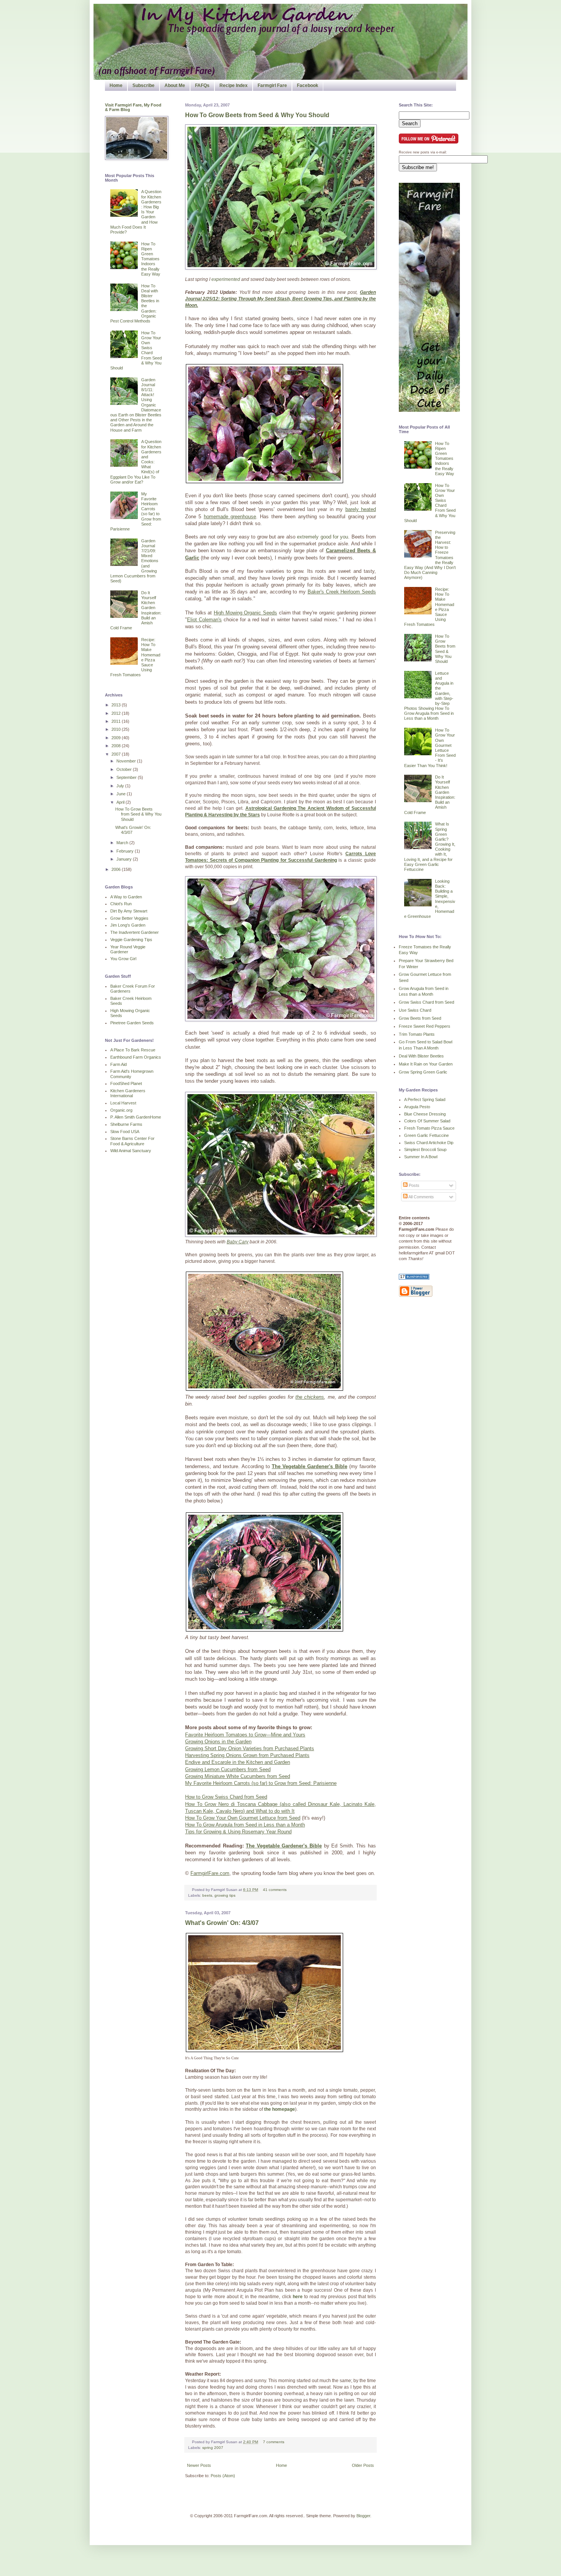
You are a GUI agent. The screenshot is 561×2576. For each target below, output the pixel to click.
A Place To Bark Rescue (133, 1050)
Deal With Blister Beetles (421, 1056)
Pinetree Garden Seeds (132, 1023)
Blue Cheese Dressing (425, 1114)
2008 (117, 746)
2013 (117, 705)
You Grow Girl (123, 959)
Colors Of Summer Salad (427, 1121)
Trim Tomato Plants (417, 1034)
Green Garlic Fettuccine (426, 1135)
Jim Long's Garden (128, 925)
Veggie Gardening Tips (131, 940)
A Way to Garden (126, 897)
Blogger (363, 2516)
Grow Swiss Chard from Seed (426, 1002)
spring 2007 (213, 2448)
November (127, 761)
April (121, 802)
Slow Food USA (125, 1132)
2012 (117, 713)
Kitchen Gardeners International (128, 1093)
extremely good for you (322, 537)
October (125, 769)
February (126, 851)
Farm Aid (118, 1064)
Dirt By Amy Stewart (129, 911)
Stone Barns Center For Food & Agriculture (132, 1141)
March (123, 843)
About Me (175, 85)
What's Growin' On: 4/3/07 (222, 1923)
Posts (413, 1185)
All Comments (421, 1197)
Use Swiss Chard (415, 1010)
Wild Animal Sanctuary (131, 1151)
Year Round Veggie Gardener (128, 949)
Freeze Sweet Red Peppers (425, 1026)
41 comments (275, 1890)
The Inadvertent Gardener (135, 932)
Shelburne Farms (126, 1124)
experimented (226, 279)
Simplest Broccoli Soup (425, 1149)
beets (207, 1895)
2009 (117, 738)
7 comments (274, 2442)
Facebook (308, 85)
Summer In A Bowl (421, 1157)
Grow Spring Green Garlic (423, 1072)
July (121, 786)
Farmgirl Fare (272, 85)
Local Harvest (123, 1103)
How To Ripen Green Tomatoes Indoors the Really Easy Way (151, 259)
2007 (117, 754)
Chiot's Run (121, 904)
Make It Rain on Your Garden (426, 1064)
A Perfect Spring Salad (425, 1099)
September (127, 777)
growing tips (225, 1895)
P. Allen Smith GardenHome (136, 1117)
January (125, 859)
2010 (117, 729)
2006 (117, 869)
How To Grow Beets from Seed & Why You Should (257, 115)
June (122, 794)
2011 (117, 721)
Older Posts (363, 2465)
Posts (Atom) (223, 2476)
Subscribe (143, 85)
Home (116, 85)
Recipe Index (234, 85)
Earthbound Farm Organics (136, 1057)
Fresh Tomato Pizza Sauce (429, 1128)
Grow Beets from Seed (420, 1018)
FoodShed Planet (126, 1083)
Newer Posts (199, 2465)
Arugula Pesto (417, 1107)
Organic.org (121, 1110)
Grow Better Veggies (129, 918)
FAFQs (202, 85)
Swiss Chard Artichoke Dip (429, 1143)
